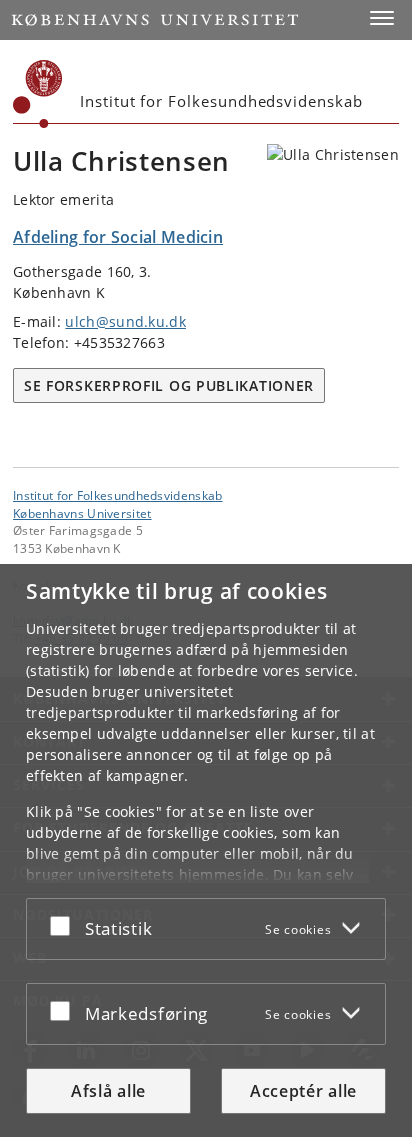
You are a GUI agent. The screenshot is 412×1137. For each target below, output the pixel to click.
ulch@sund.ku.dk (125, 321)
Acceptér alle (303, 1091)
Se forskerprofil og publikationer (169, 385)
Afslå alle (108, 1091)
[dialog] (206, 850)
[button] (382, 18)
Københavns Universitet (82, 513)
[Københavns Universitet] (38, 94)
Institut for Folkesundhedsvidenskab (118, 495)
